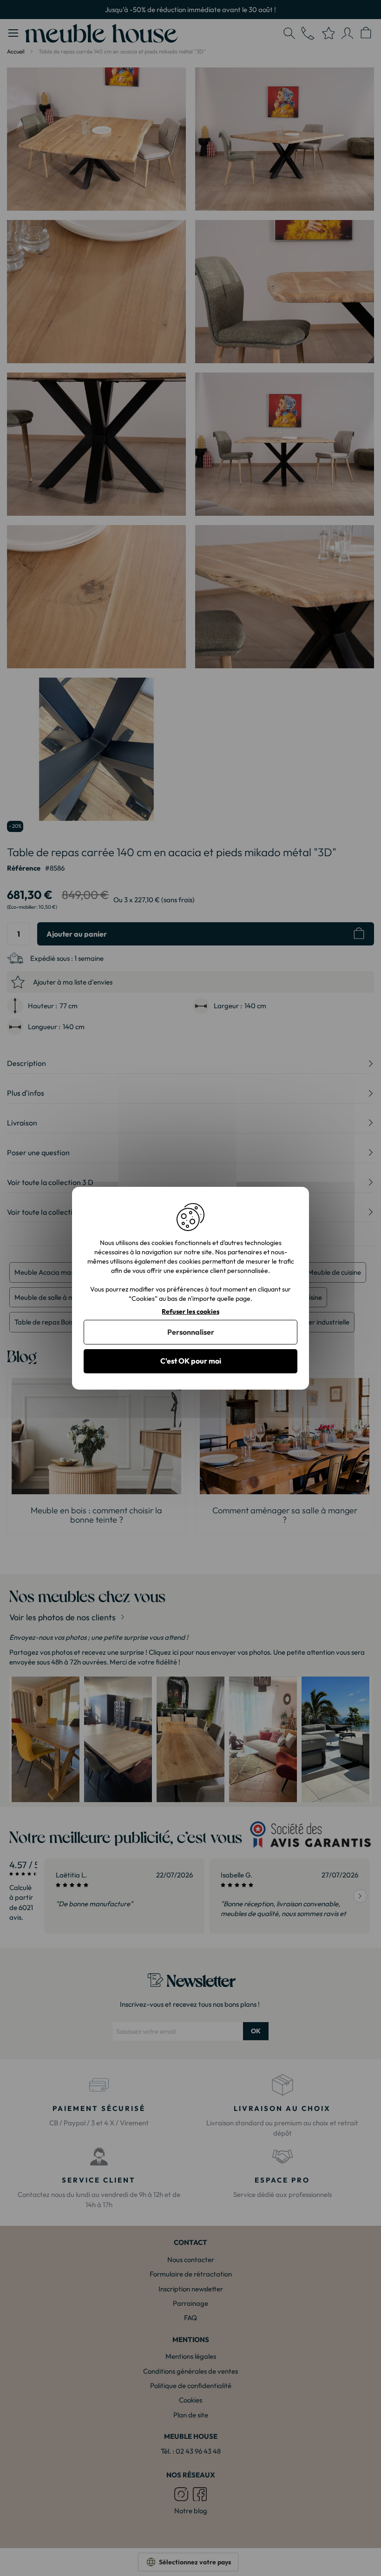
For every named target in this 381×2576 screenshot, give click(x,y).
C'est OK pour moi (191, 1361)
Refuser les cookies (190, 1311)
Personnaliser (191, 1332)
